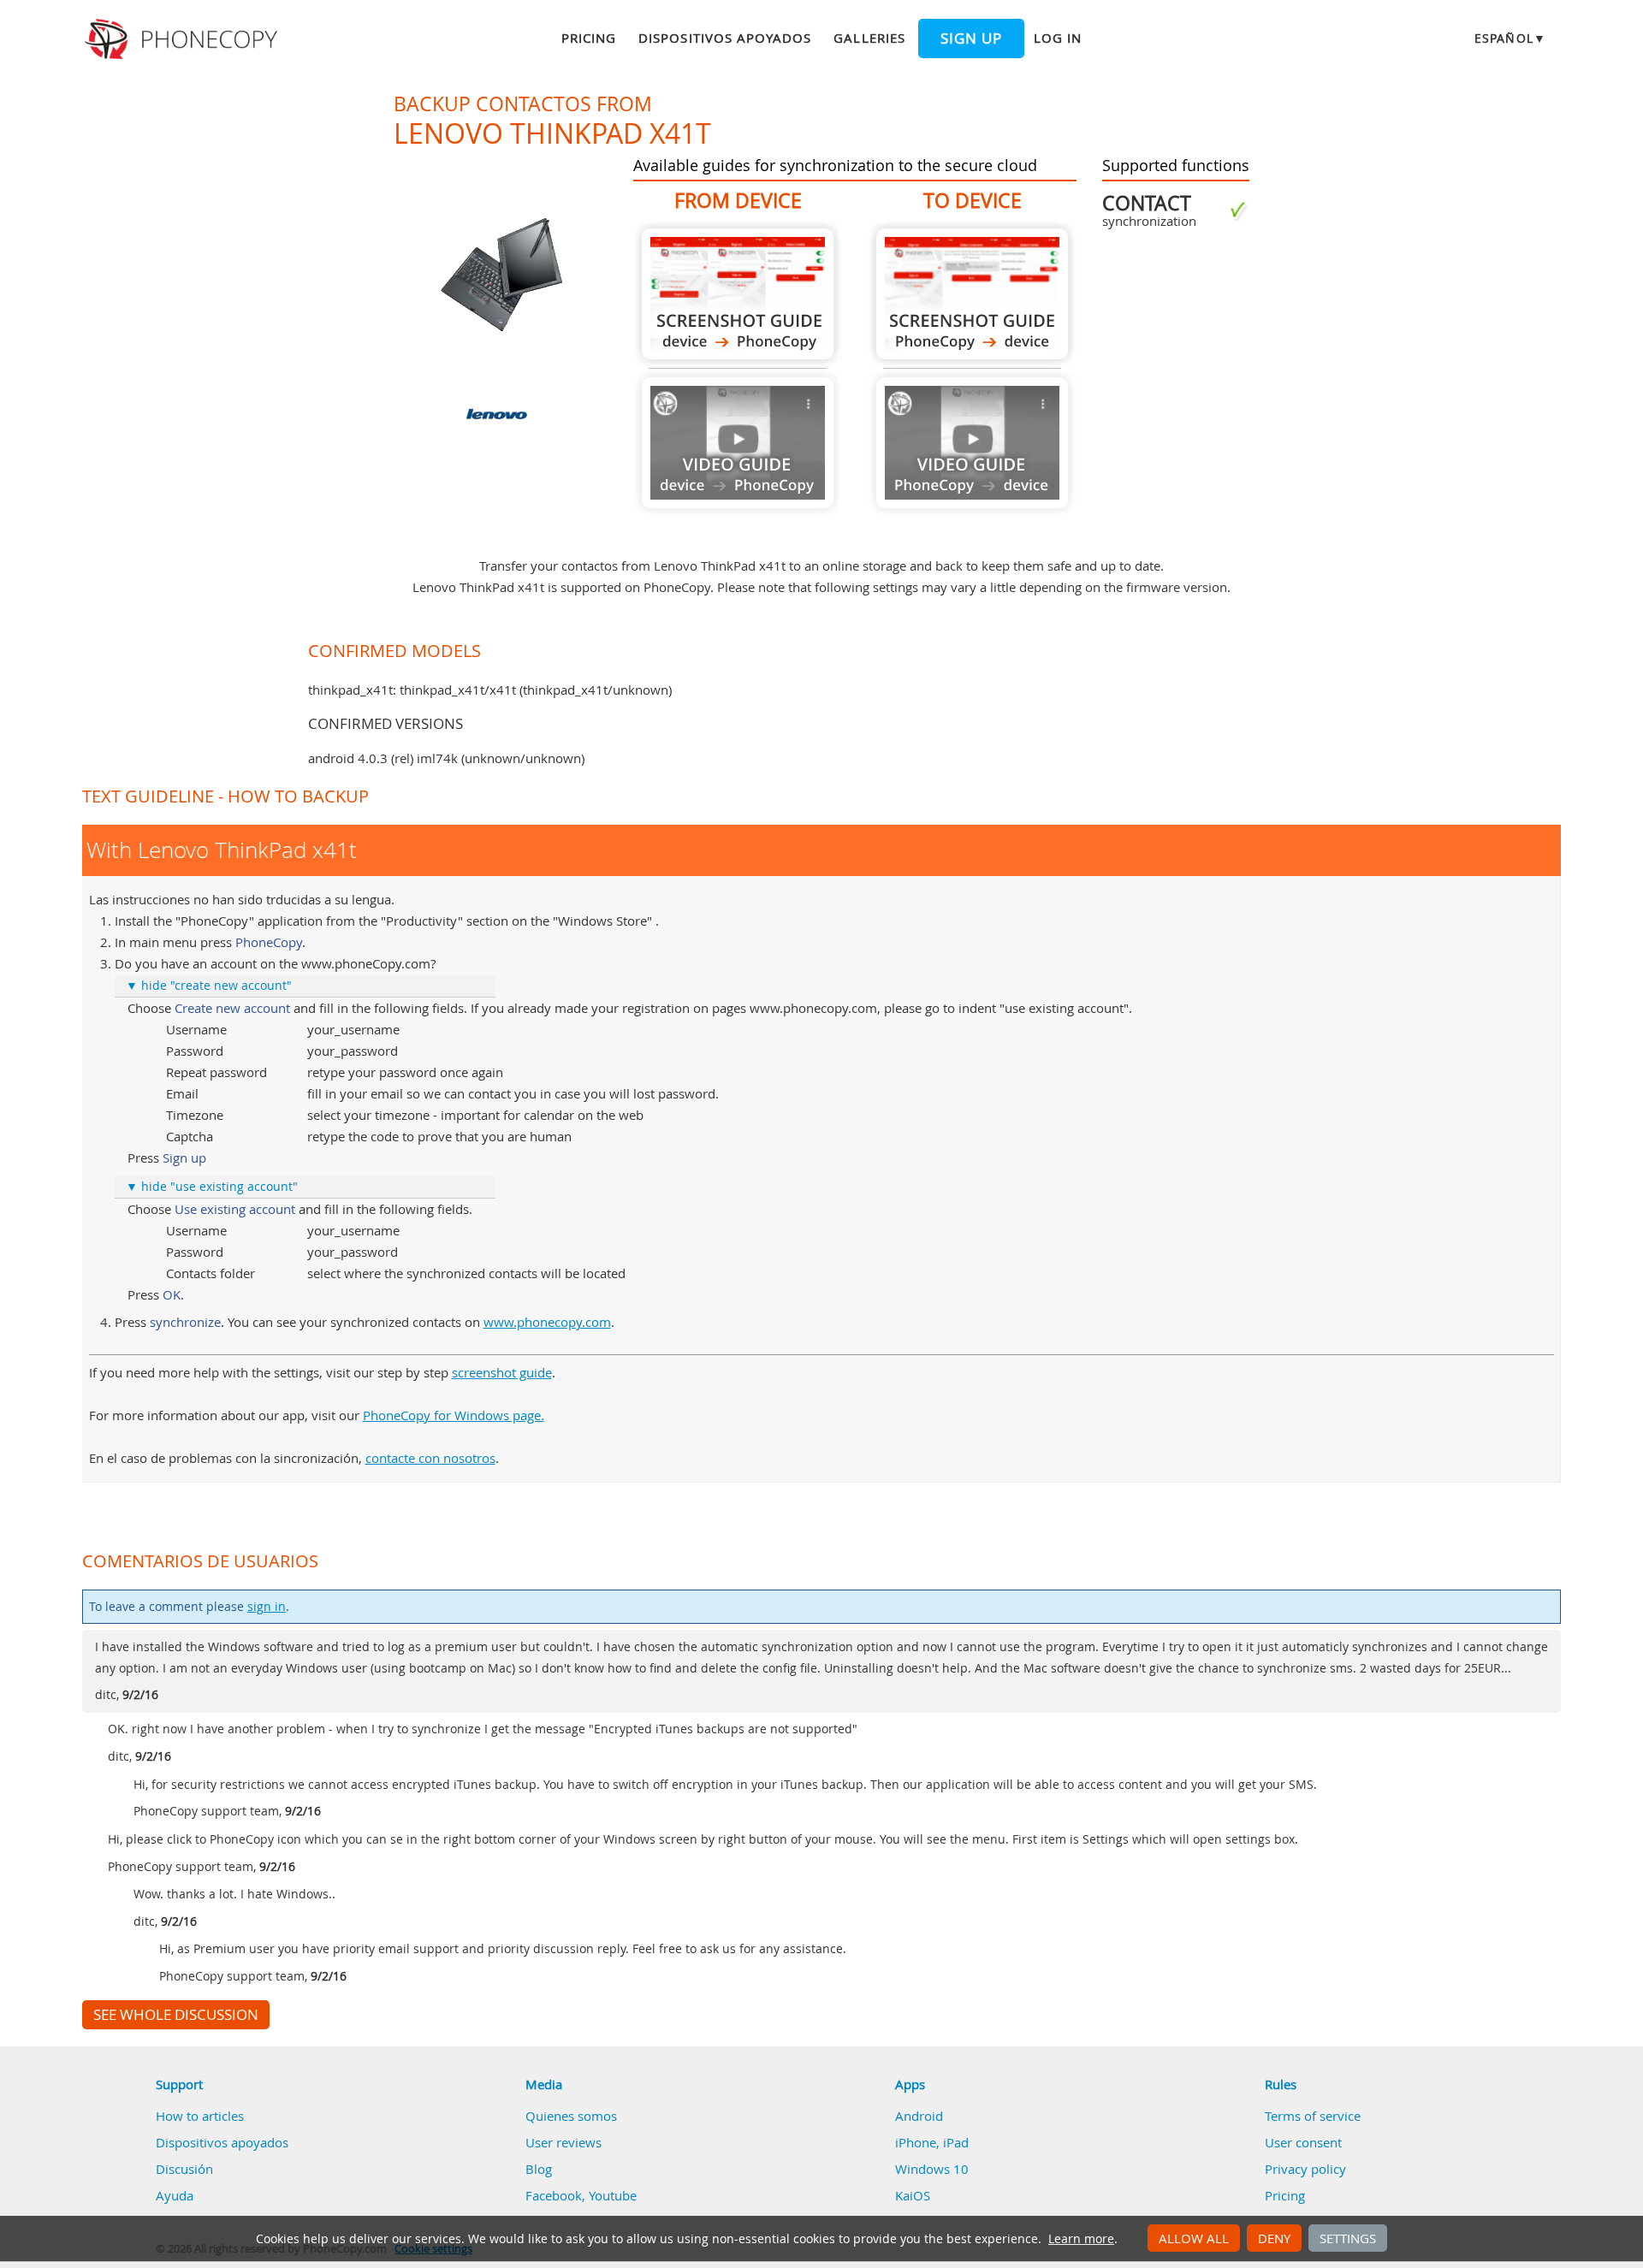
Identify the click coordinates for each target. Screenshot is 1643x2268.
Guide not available (738, 443)
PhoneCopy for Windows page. (454, 1415)
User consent (1303, 2142)
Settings (1348, 2238)
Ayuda (175, 2195)
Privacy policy (1305, 2169)
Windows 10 (932, 2169)
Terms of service (1313, 2116)
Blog (539, 2169)
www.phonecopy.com (547, 1322)
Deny (1274, 2238)
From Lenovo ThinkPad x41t (738, 294)
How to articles (200, 2116)
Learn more (1081, 2239)
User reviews (563, 2142)
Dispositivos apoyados (725, 38)
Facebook (554, 2195)
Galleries (869, 38)
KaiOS (913, 2195)
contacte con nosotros (430, 1458)
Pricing (589, 38)
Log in (1058, 38)
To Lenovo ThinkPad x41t (972, 294)
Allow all (1194, 2238)
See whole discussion (176, 2015)
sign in (267, 1607)
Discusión (184, 2169)
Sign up (971, 38)
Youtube (613, 2195)
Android (919, 2116)
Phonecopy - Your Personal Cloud (184, 39)
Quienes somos (571, 2116)
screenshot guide (502, 1372)
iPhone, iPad (932, 2142)
